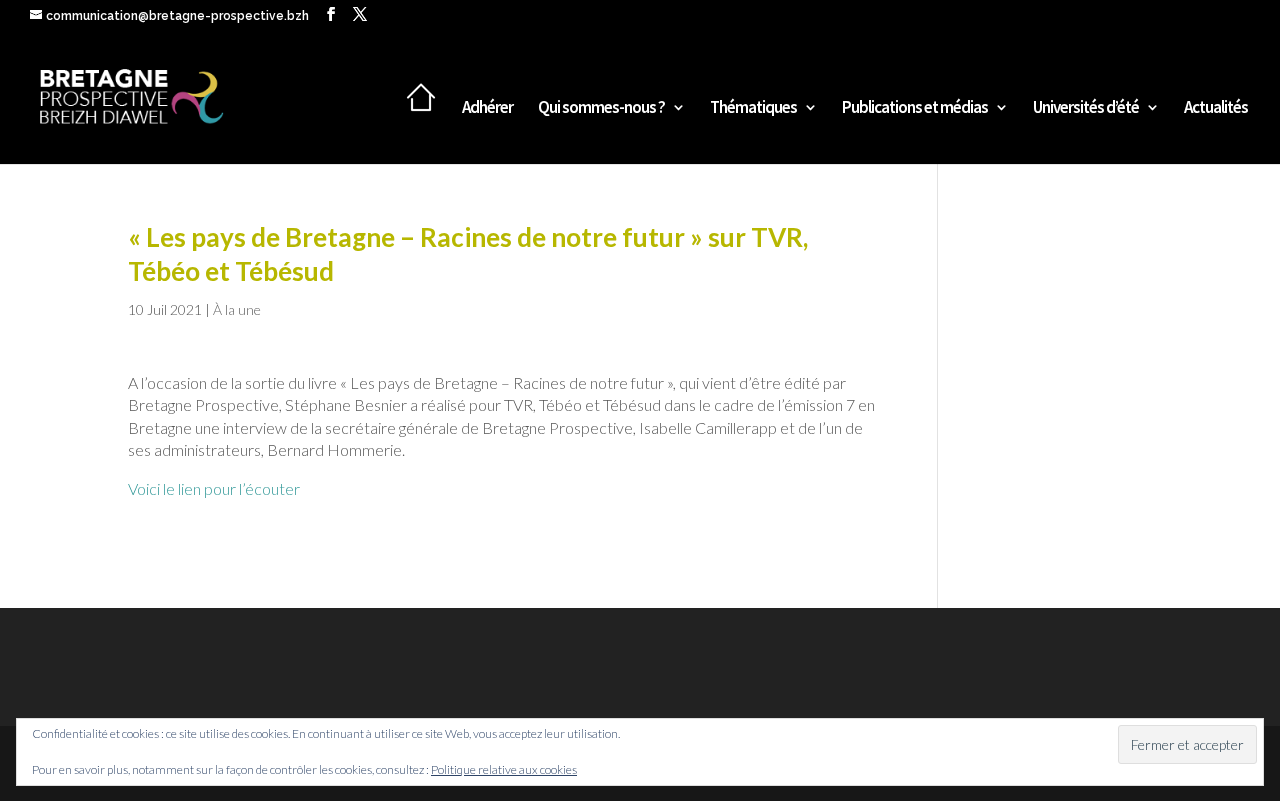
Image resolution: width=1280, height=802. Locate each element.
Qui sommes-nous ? (601, 109)
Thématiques (753, 109)
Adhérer (487, 109)
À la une (237, 309)
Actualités (1216, 109)
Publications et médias (915, 109)
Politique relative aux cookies (504, 769)
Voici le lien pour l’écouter (214, 488)
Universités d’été (1086, 109)
